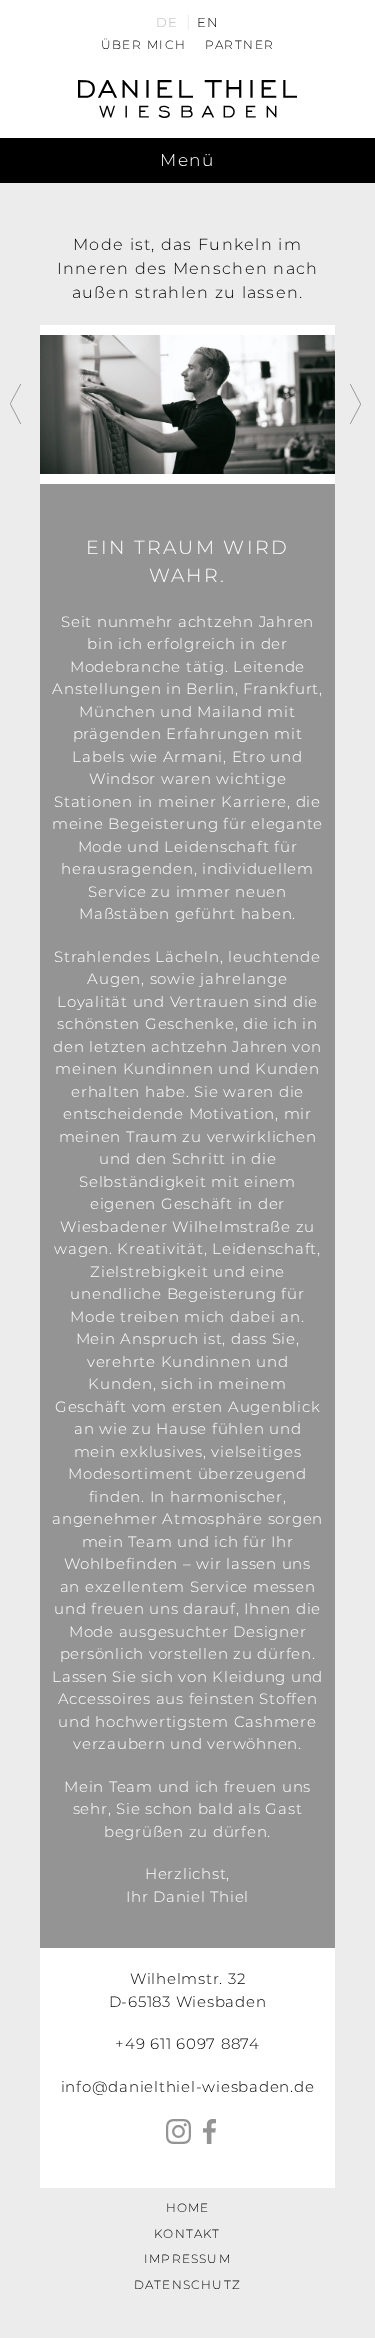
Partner (239, 44)
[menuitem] (167, 21)
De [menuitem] (167, 22)
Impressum (187, 2258)
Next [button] (357, 404)
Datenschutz (187, 2284)
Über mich (144, 44)
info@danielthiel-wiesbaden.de (188, 2086)
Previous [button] (17, 404)
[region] (187, 404)
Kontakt (187, 2233)
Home (188, 2207)
